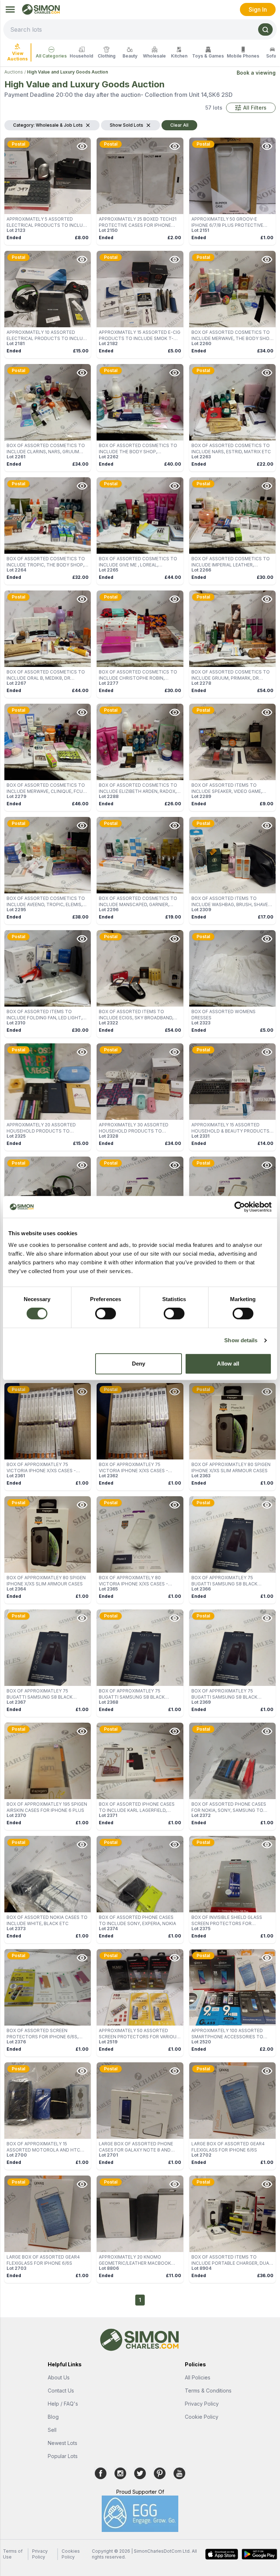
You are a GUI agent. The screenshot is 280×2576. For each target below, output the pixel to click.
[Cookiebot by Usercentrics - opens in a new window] (240, 1207)
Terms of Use (13, 2554)
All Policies (198, 2377)
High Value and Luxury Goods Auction (67, 72)
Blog (53, 2417)
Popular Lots (63, 2456)
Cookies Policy (71, 2554)
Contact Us (61, 2391)
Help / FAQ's (63, 2404)
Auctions (14, 72)
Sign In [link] (258, 9)
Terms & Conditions (208, 2391)
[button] (251, 108)
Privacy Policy (202, 2404)
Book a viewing (256, 73)
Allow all (228, 1364)
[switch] (106, 1313)
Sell (52, 2430)
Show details (241, 1340)
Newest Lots (63, 2443)
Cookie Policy (202, 2417)
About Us (59, 2377)
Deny (139, 1364)
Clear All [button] (179, 125)
